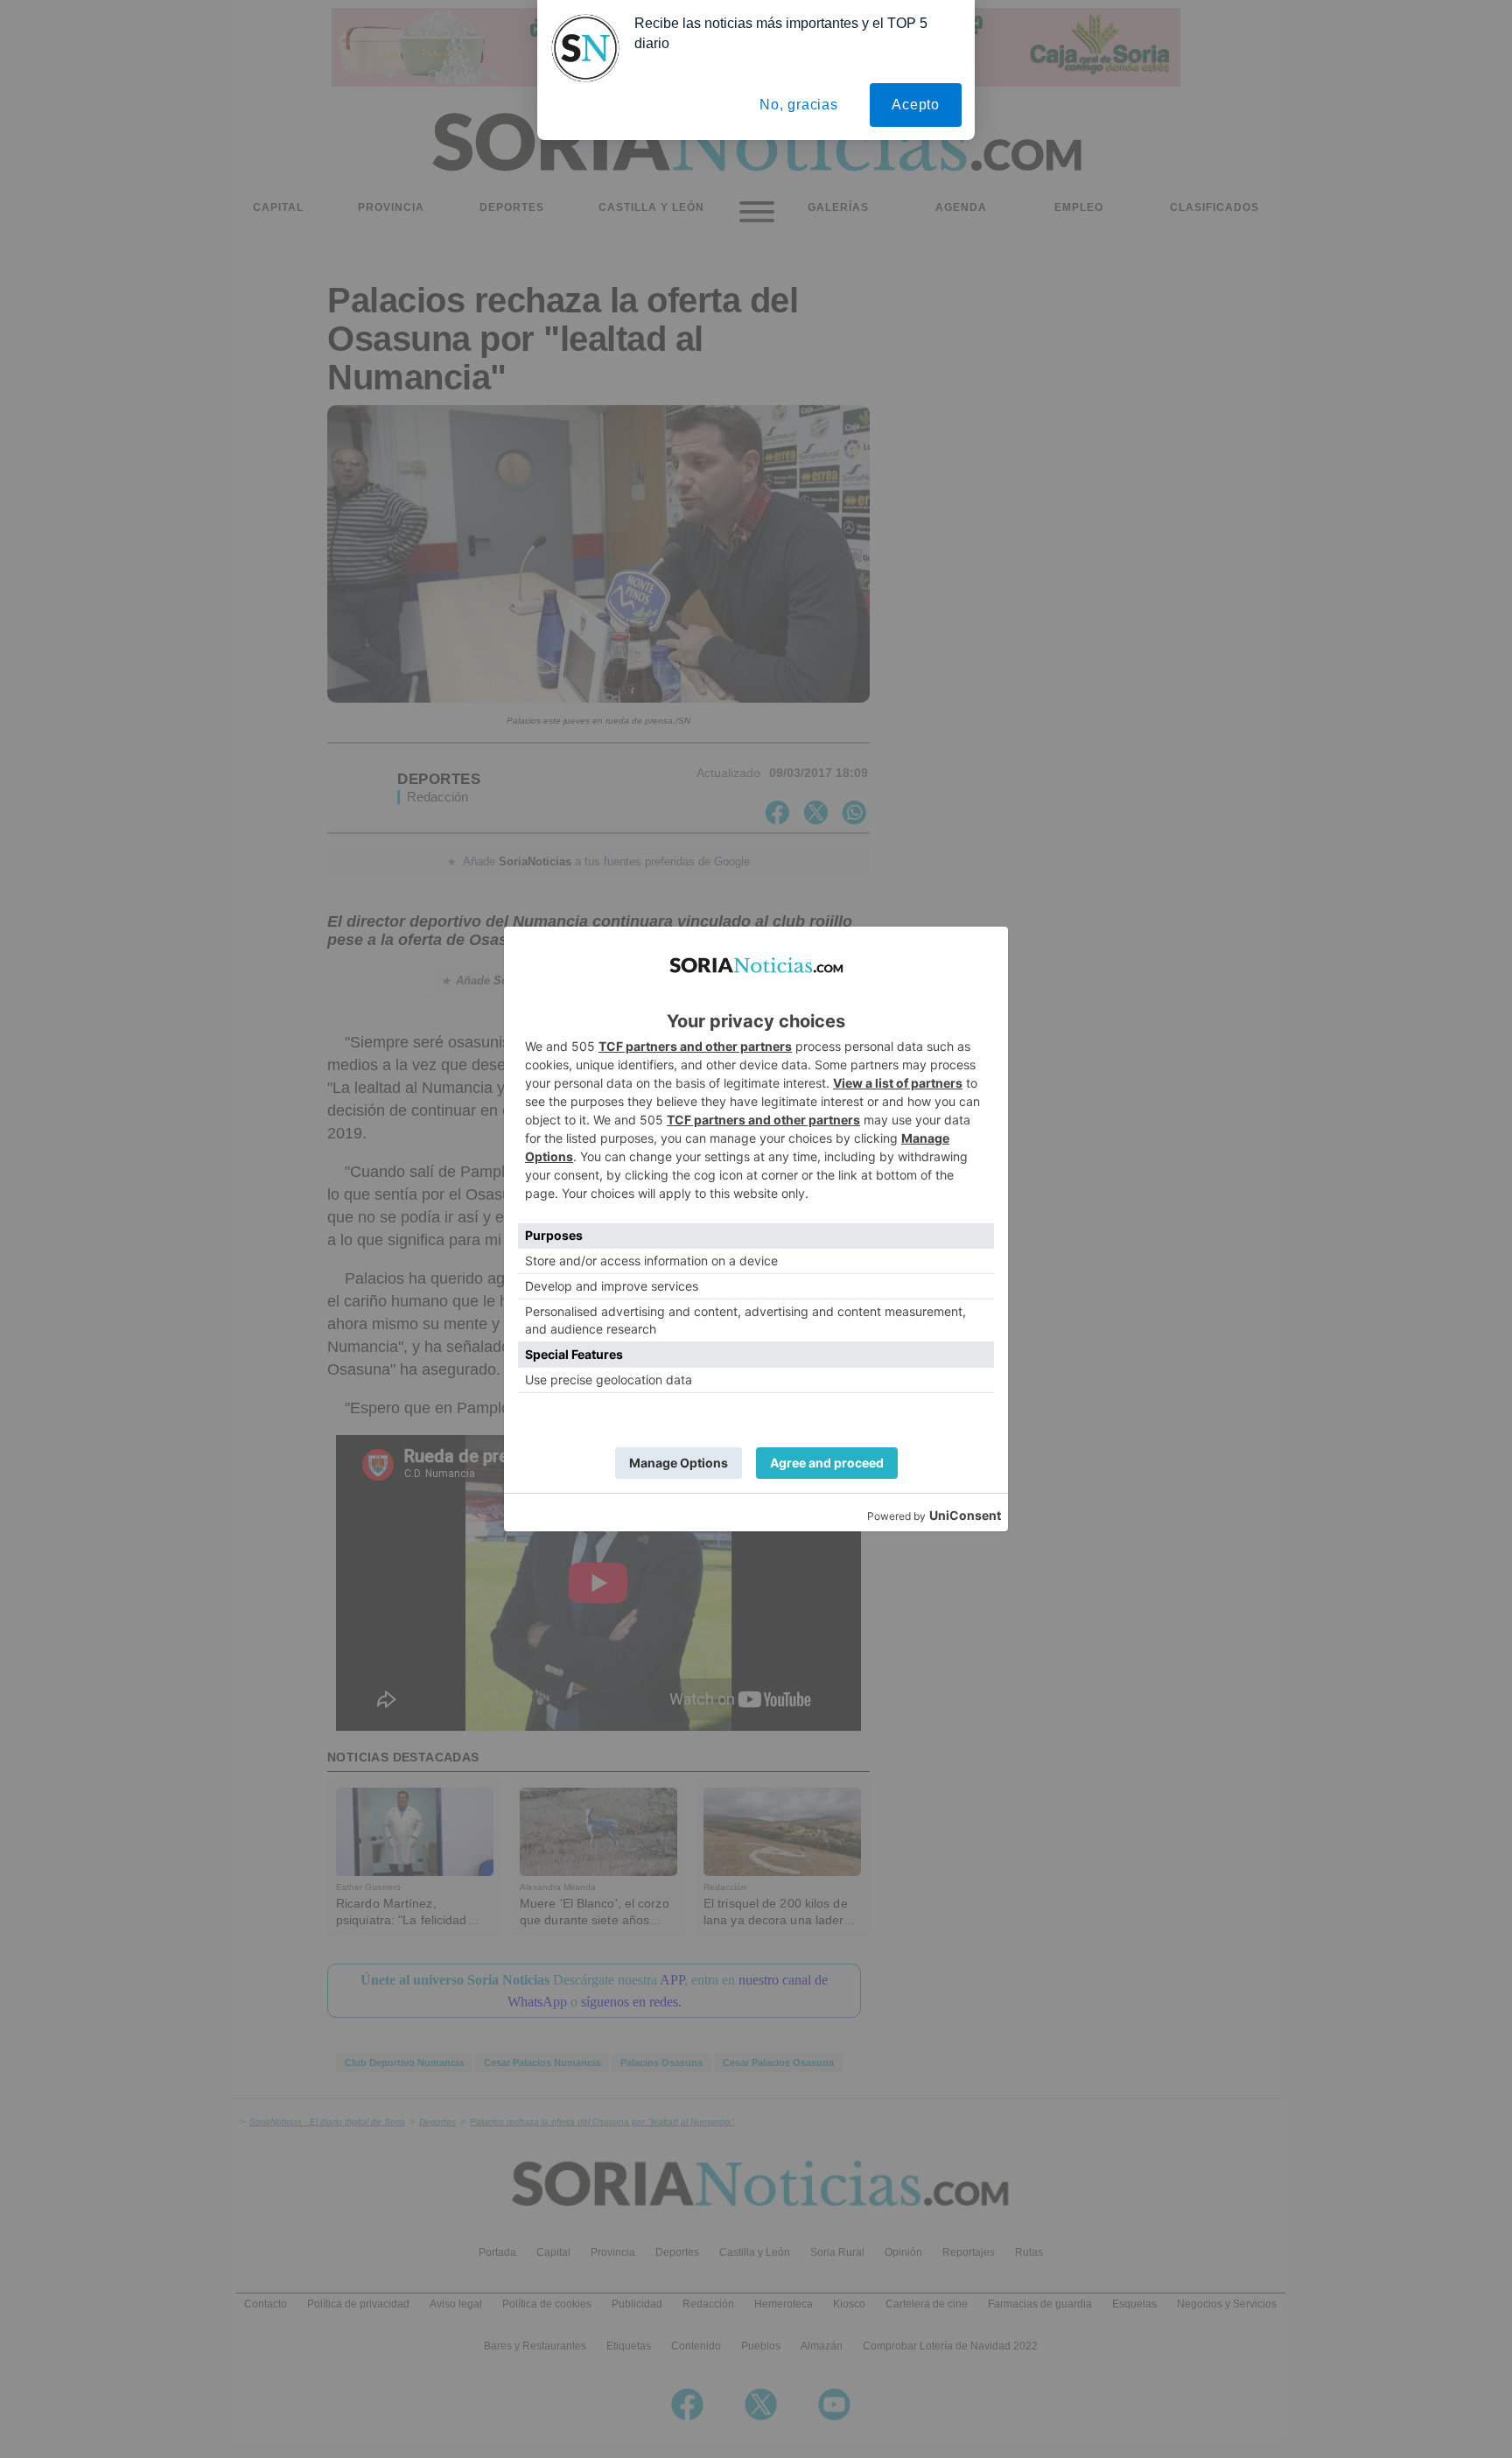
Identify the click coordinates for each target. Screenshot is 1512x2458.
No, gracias (799, 105)
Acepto (916, 105)
